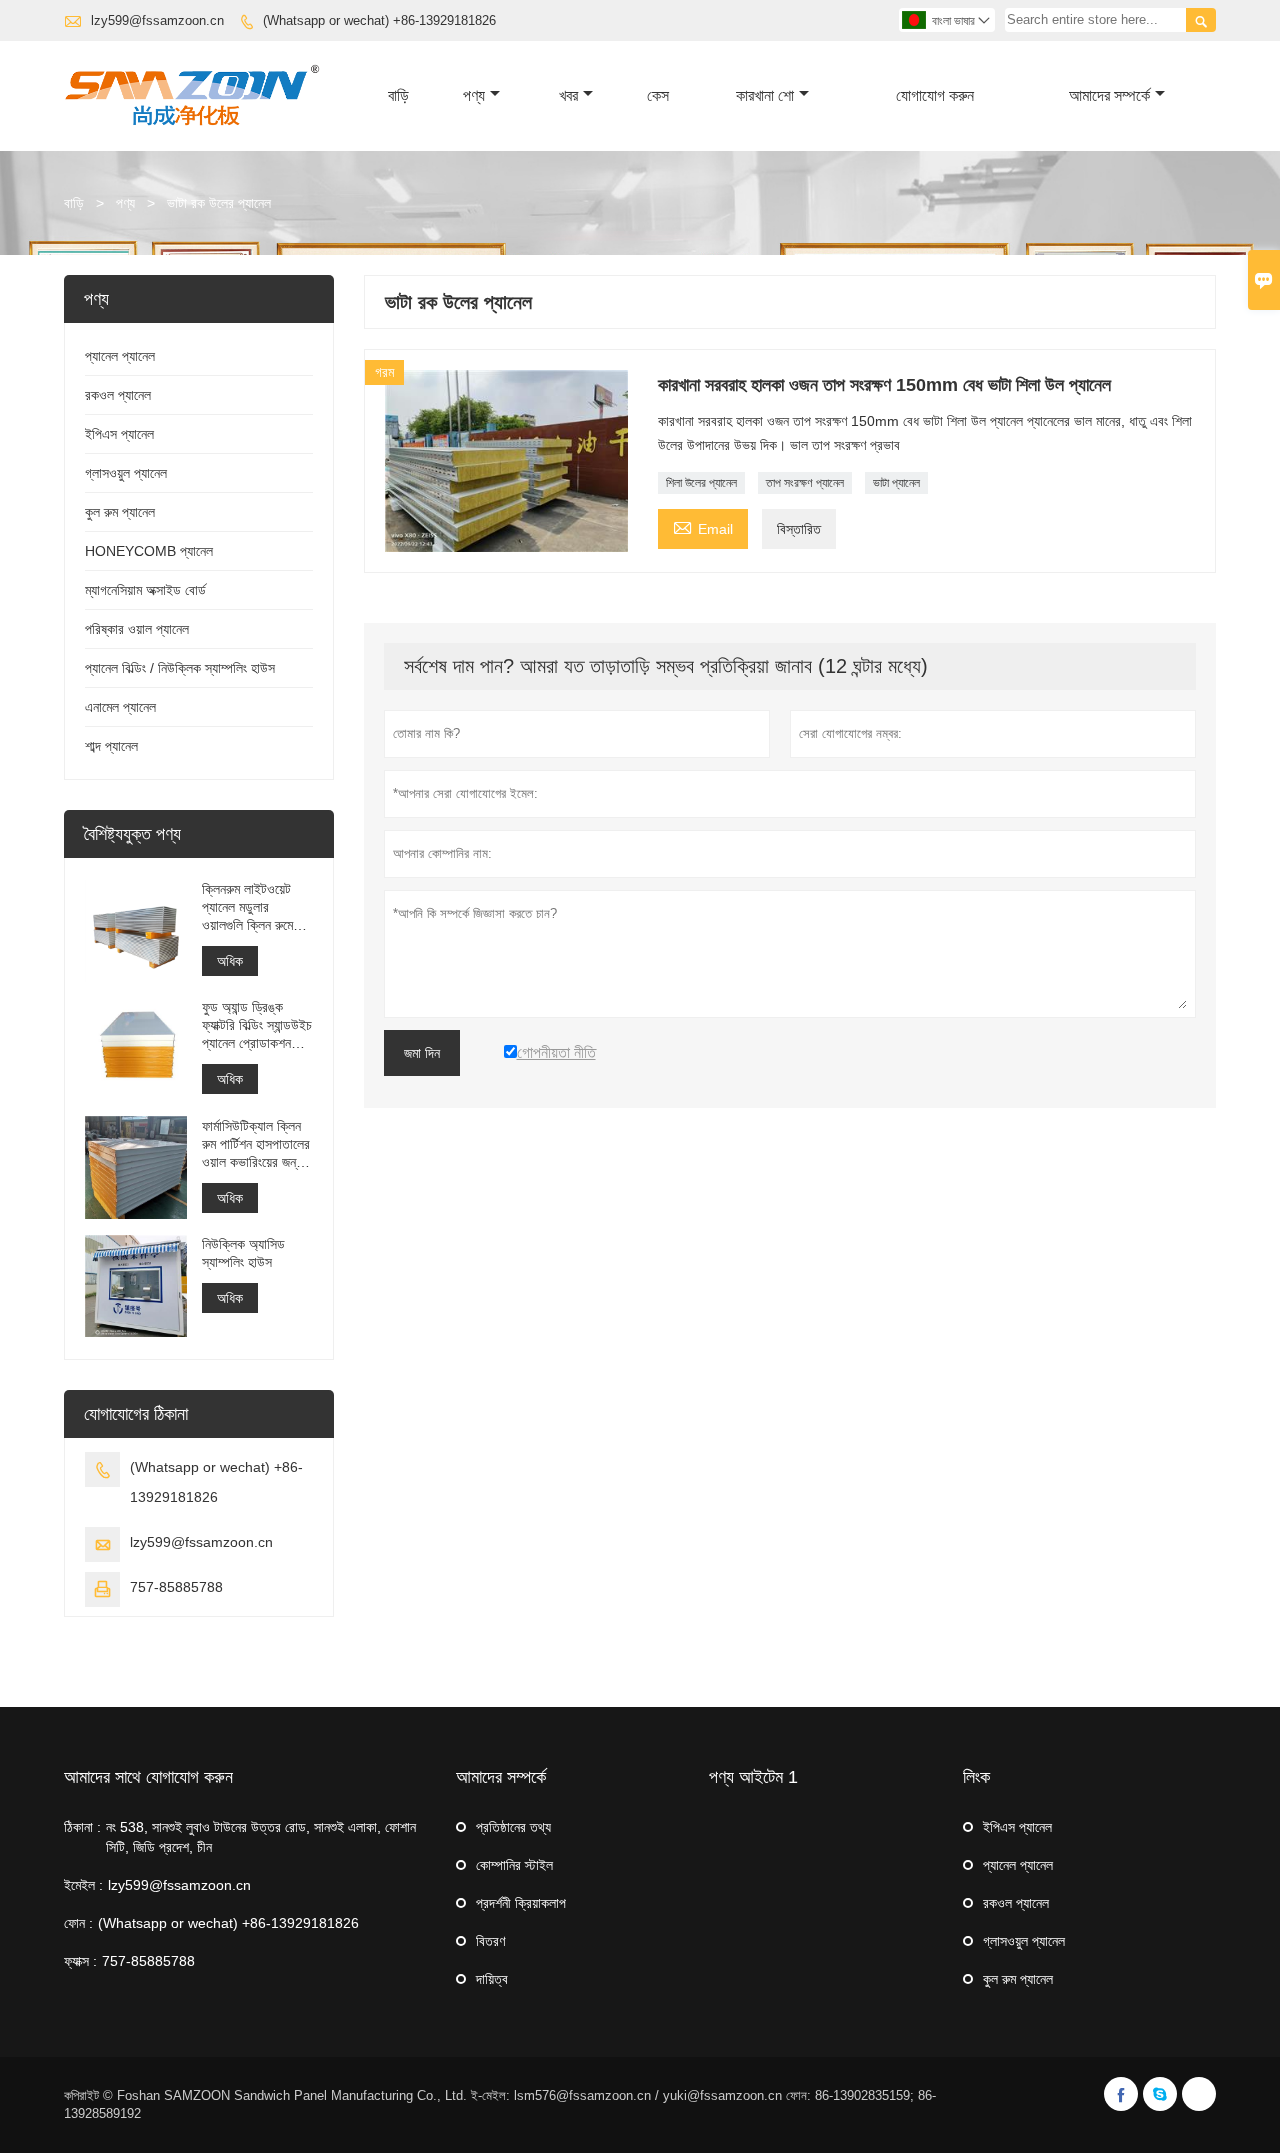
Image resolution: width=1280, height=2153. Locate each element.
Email (703, 526)
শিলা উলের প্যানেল (701, 483)
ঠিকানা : (82, 1827)
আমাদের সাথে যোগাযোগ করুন (148, 1777)
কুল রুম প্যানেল (120, 512)
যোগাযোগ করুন (935, 95)
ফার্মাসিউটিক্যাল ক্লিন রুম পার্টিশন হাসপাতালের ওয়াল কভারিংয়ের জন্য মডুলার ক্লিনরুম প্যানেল (256, 1143)
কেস (658, 95)
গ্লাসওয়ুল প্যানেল (126, 473)
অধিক (230, 961)
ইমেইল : (83, 1885)
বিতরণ (490, 1941)
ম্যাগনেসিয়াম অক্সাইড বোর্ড (145, 590)
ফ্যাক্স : (80, 1961)
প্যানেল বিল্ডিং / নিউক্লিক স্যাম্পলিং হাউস (180, 668)
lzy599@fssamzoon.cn (157, 20)
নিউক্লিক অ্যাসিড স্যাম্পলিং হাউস (243, 1253)
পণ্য (474, 95)
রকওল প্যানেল (118, 395)
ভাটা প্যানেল (896, 483)
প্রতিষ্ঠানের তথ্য (513, 1827)
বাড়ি (398, 95)
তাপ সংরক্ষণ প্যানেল (805, 483)
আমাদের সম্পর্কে (1109, 95)
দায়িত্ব (492, 1979)
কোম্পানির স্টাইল (514, 1865)
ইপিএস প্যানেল (119, 434)
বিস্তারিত (799, 529)
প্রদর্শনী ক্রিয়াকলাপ (521, 1903)
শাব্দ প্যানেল (111, 746)
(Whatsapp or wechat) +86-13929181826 (379, 20)
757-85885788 (176, 1587)
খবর (568, 95)
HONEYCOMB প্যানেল (149, 551)
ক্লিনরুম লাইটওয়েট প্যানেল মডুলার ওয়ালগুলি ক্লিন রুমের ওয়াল (250, 907)
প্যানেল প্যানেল (120, 356)
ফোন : (78, 1923)
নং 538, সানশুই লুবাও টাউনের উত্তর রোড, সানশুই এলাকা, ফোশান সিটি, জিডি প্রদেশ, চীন (261, 1837)
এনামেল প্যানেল (120, 707)
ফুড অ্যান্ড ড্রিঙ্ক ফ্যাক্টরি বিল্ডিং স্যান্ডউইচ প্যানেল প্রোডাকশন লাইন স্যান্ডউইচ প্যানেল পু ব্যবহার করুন (257, 1025)
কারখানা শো (765, 95)
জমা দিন (422, 1053)
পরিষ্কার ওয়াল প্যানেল (137, 629)
